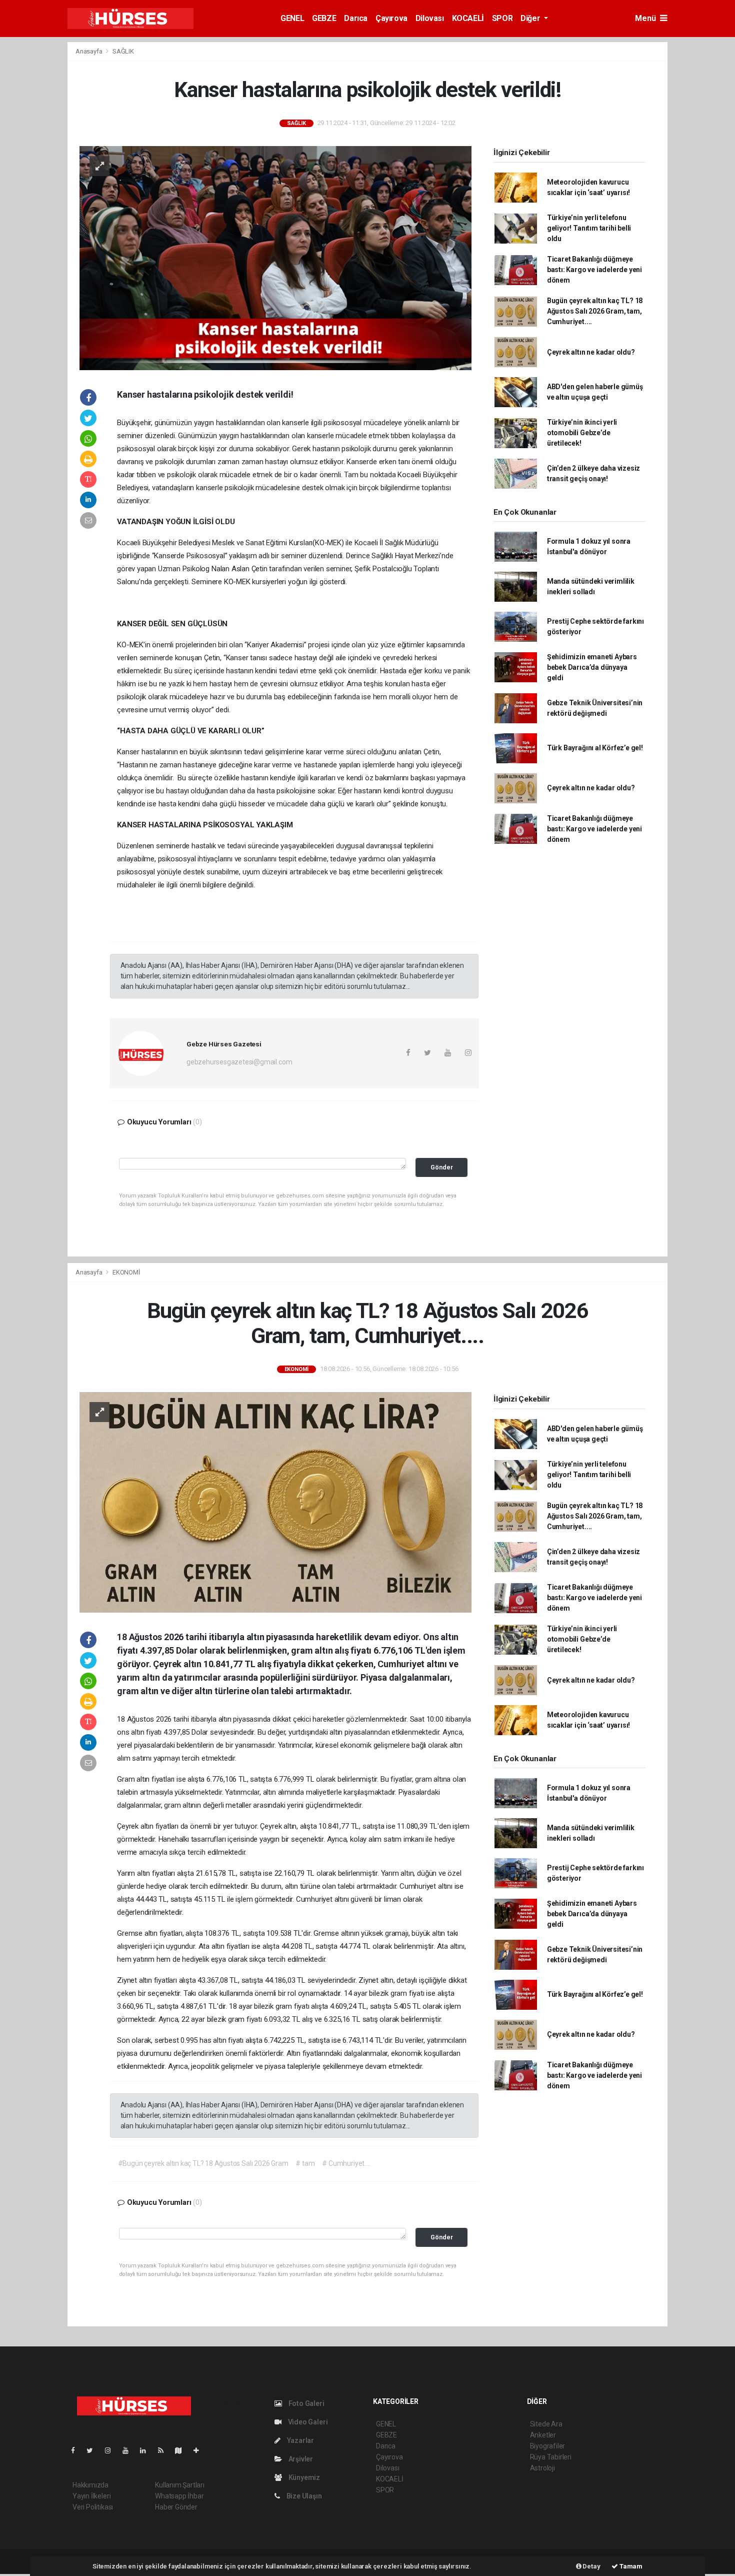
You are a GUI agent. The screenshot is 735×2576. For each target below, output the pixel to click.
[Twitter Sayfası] (94, 2450)
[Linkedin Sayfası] (147, 2450)
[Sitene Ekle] (200, 2450)
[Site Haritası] (182, 2450)
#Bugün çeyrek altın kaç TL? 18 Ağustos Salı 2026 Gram (203, 2163)
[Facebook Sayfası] (77, 2450)
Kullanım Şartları (180, 2485)
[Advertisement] (704, 192)
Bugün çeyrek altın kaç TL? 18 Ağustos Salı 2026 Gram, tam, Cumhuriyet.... (595, 311)
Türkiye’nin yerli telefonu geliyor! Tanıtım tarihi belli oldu (589, 228)
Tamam (630, 2566)
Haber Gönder (176, 2507)
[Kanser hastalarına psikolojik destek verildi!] (275, 257)
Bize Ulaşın (303, 2496)
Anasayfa (89, 51)
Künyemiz (303, 2477)
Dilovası (430, 18)
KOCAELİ (468, 18)
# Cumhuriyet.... (346, 2163)
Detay (591, 2566)
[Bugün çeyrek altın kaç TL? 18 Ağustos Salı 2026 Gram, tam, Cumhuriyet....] (275, 1502)
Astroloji (542, 2468)
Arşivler (300, 2459)
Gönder (442, 1167)
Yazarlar (300, 2440)
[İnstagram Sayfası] (112, 2450)
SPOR (502, 18)
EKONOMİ (126, 1272)
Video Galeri (307, 2422)
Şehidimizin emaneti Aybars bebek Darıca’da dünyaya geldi (592, 667)
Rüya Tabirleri (551, 2457)
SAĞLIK (123, 51)
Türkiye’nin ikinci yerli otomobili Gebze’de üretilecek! (582, 433)
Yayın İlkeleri (91, 2496)
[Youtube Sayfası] (129, 2450)
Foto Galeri (306, 2403)
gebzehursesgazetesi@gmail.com (239, 1062)
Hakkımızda (90, 2485)
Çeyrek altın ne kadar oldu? (591, 352)
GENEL (292, 18)
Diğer (531, 18)
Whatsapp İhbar (179, 2496)
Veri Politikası (93, 2507)
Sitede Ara (546, 2424)
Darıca (356, 18)
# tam (305, 2163)
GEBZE (324, 18)
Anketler (543, 2435)
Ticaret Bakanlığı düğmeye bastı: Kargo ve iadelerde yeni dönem (594, 270)
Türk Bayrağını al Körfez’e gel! (595, 748)
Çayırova (391, 18)
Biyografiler (548, 2446)
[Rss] (165, 2450)
